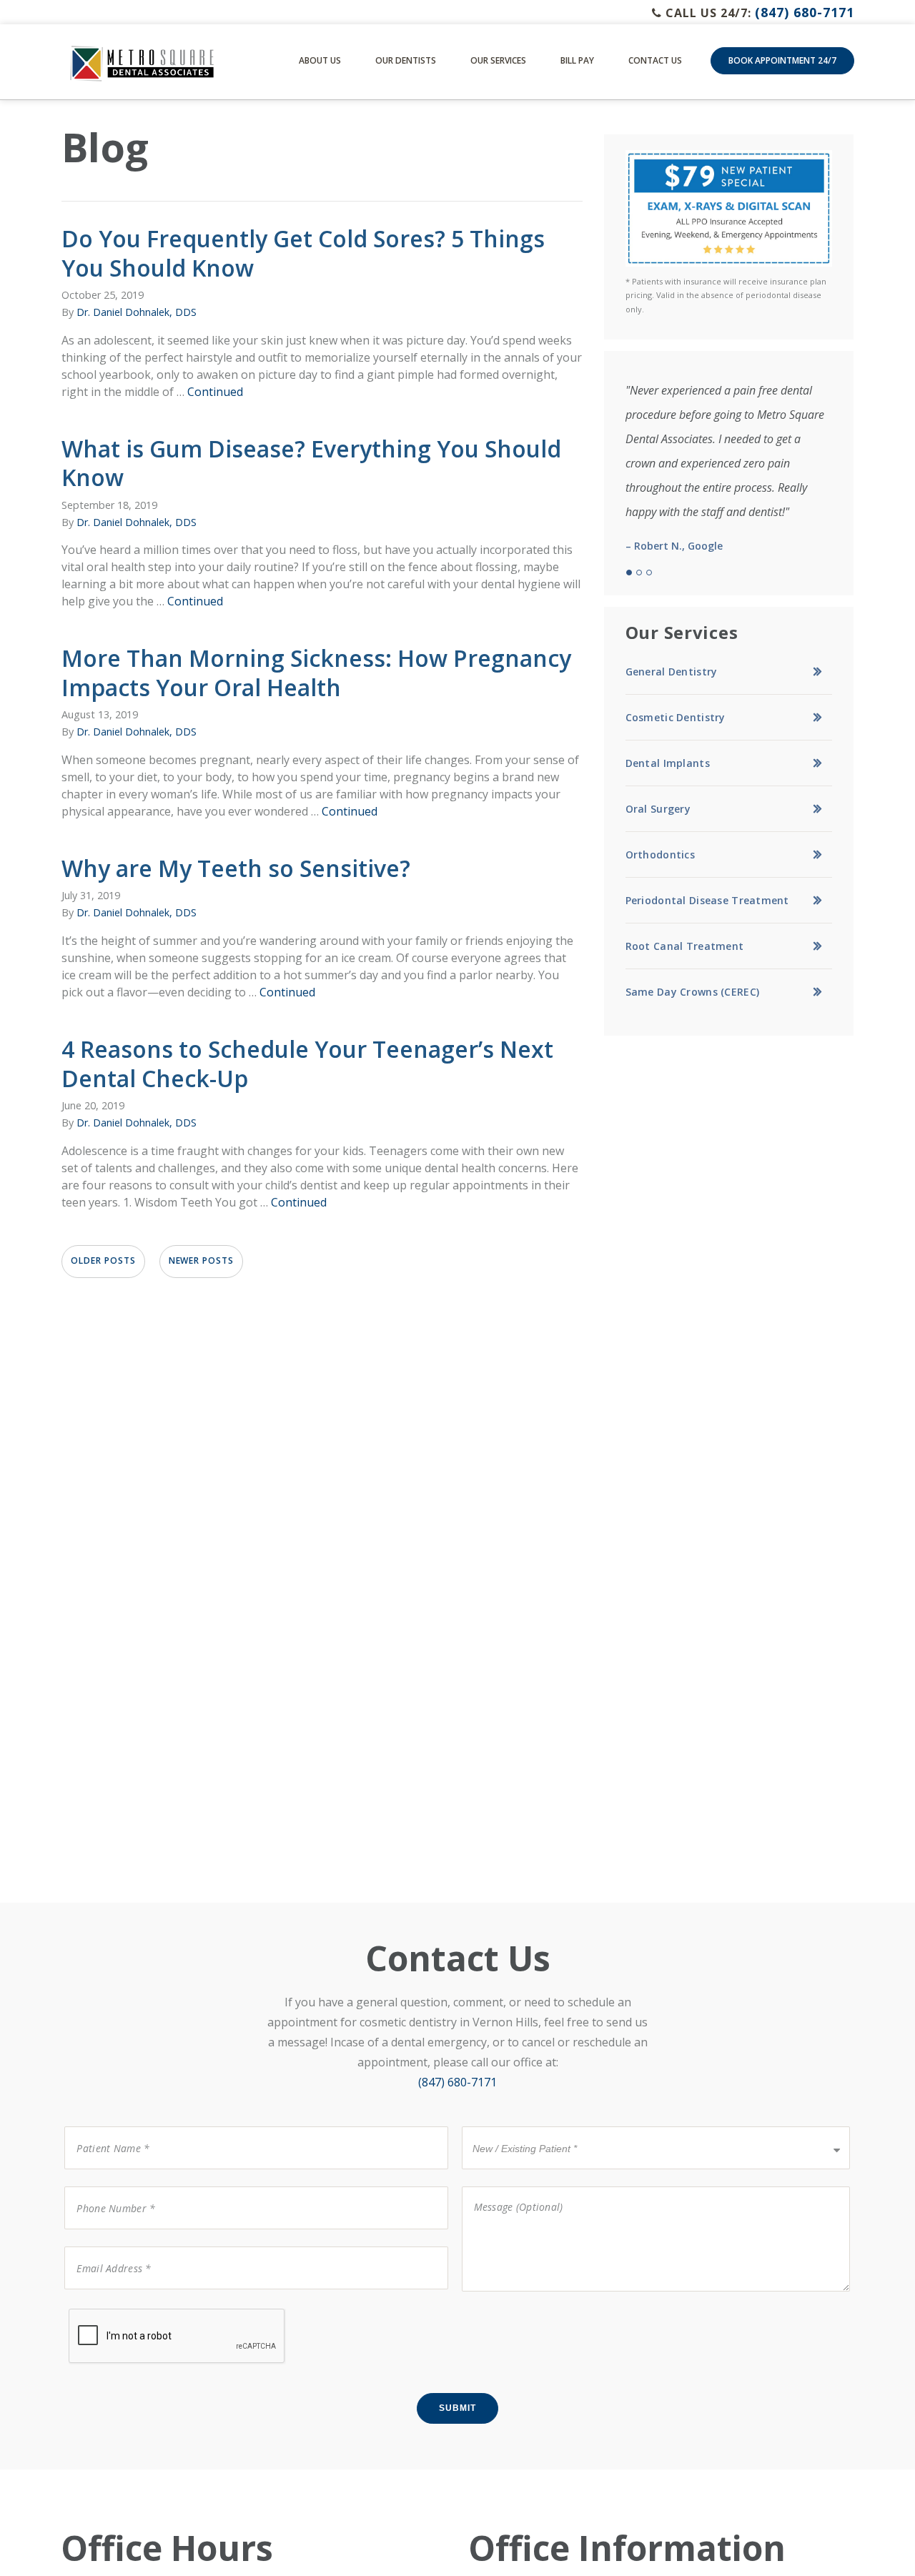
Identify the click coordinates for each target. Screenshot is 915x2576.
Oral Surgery (658, 809)
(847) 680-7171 (805, 12)
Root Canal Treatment (685, 946)
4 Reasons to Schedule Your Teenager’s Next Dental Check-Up (307, 1064)
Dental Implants (668, 763)
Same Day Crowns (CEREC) (692, 992)
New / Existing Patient (520, 2125)
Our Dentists (406, 60)
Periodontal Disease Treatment (707, 900)
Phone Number (108, 2185)
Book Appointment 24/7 (782, 60)
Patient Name (104, 2125)
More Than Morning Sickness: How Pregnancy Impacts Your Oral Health (316, 673)
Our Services (498, 60)
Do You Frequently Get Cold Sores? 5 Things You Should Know (303, 253)
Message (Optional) (509, 2185)
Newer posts (202, 1260)
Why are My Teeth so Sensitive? (236, 868)
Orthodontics (660, 854)
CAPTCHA (92, 2308)
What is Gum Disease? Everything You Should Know (311, 463)
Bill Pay (577, 60)
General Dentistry (672, 672)
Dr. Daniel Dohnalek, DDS (137, 312)
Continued (215, 392)
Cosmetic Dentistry (676, 717)
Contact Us (655, 60)
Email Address (105, 2245)
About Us (320, 60)
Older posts (103, 1260)
